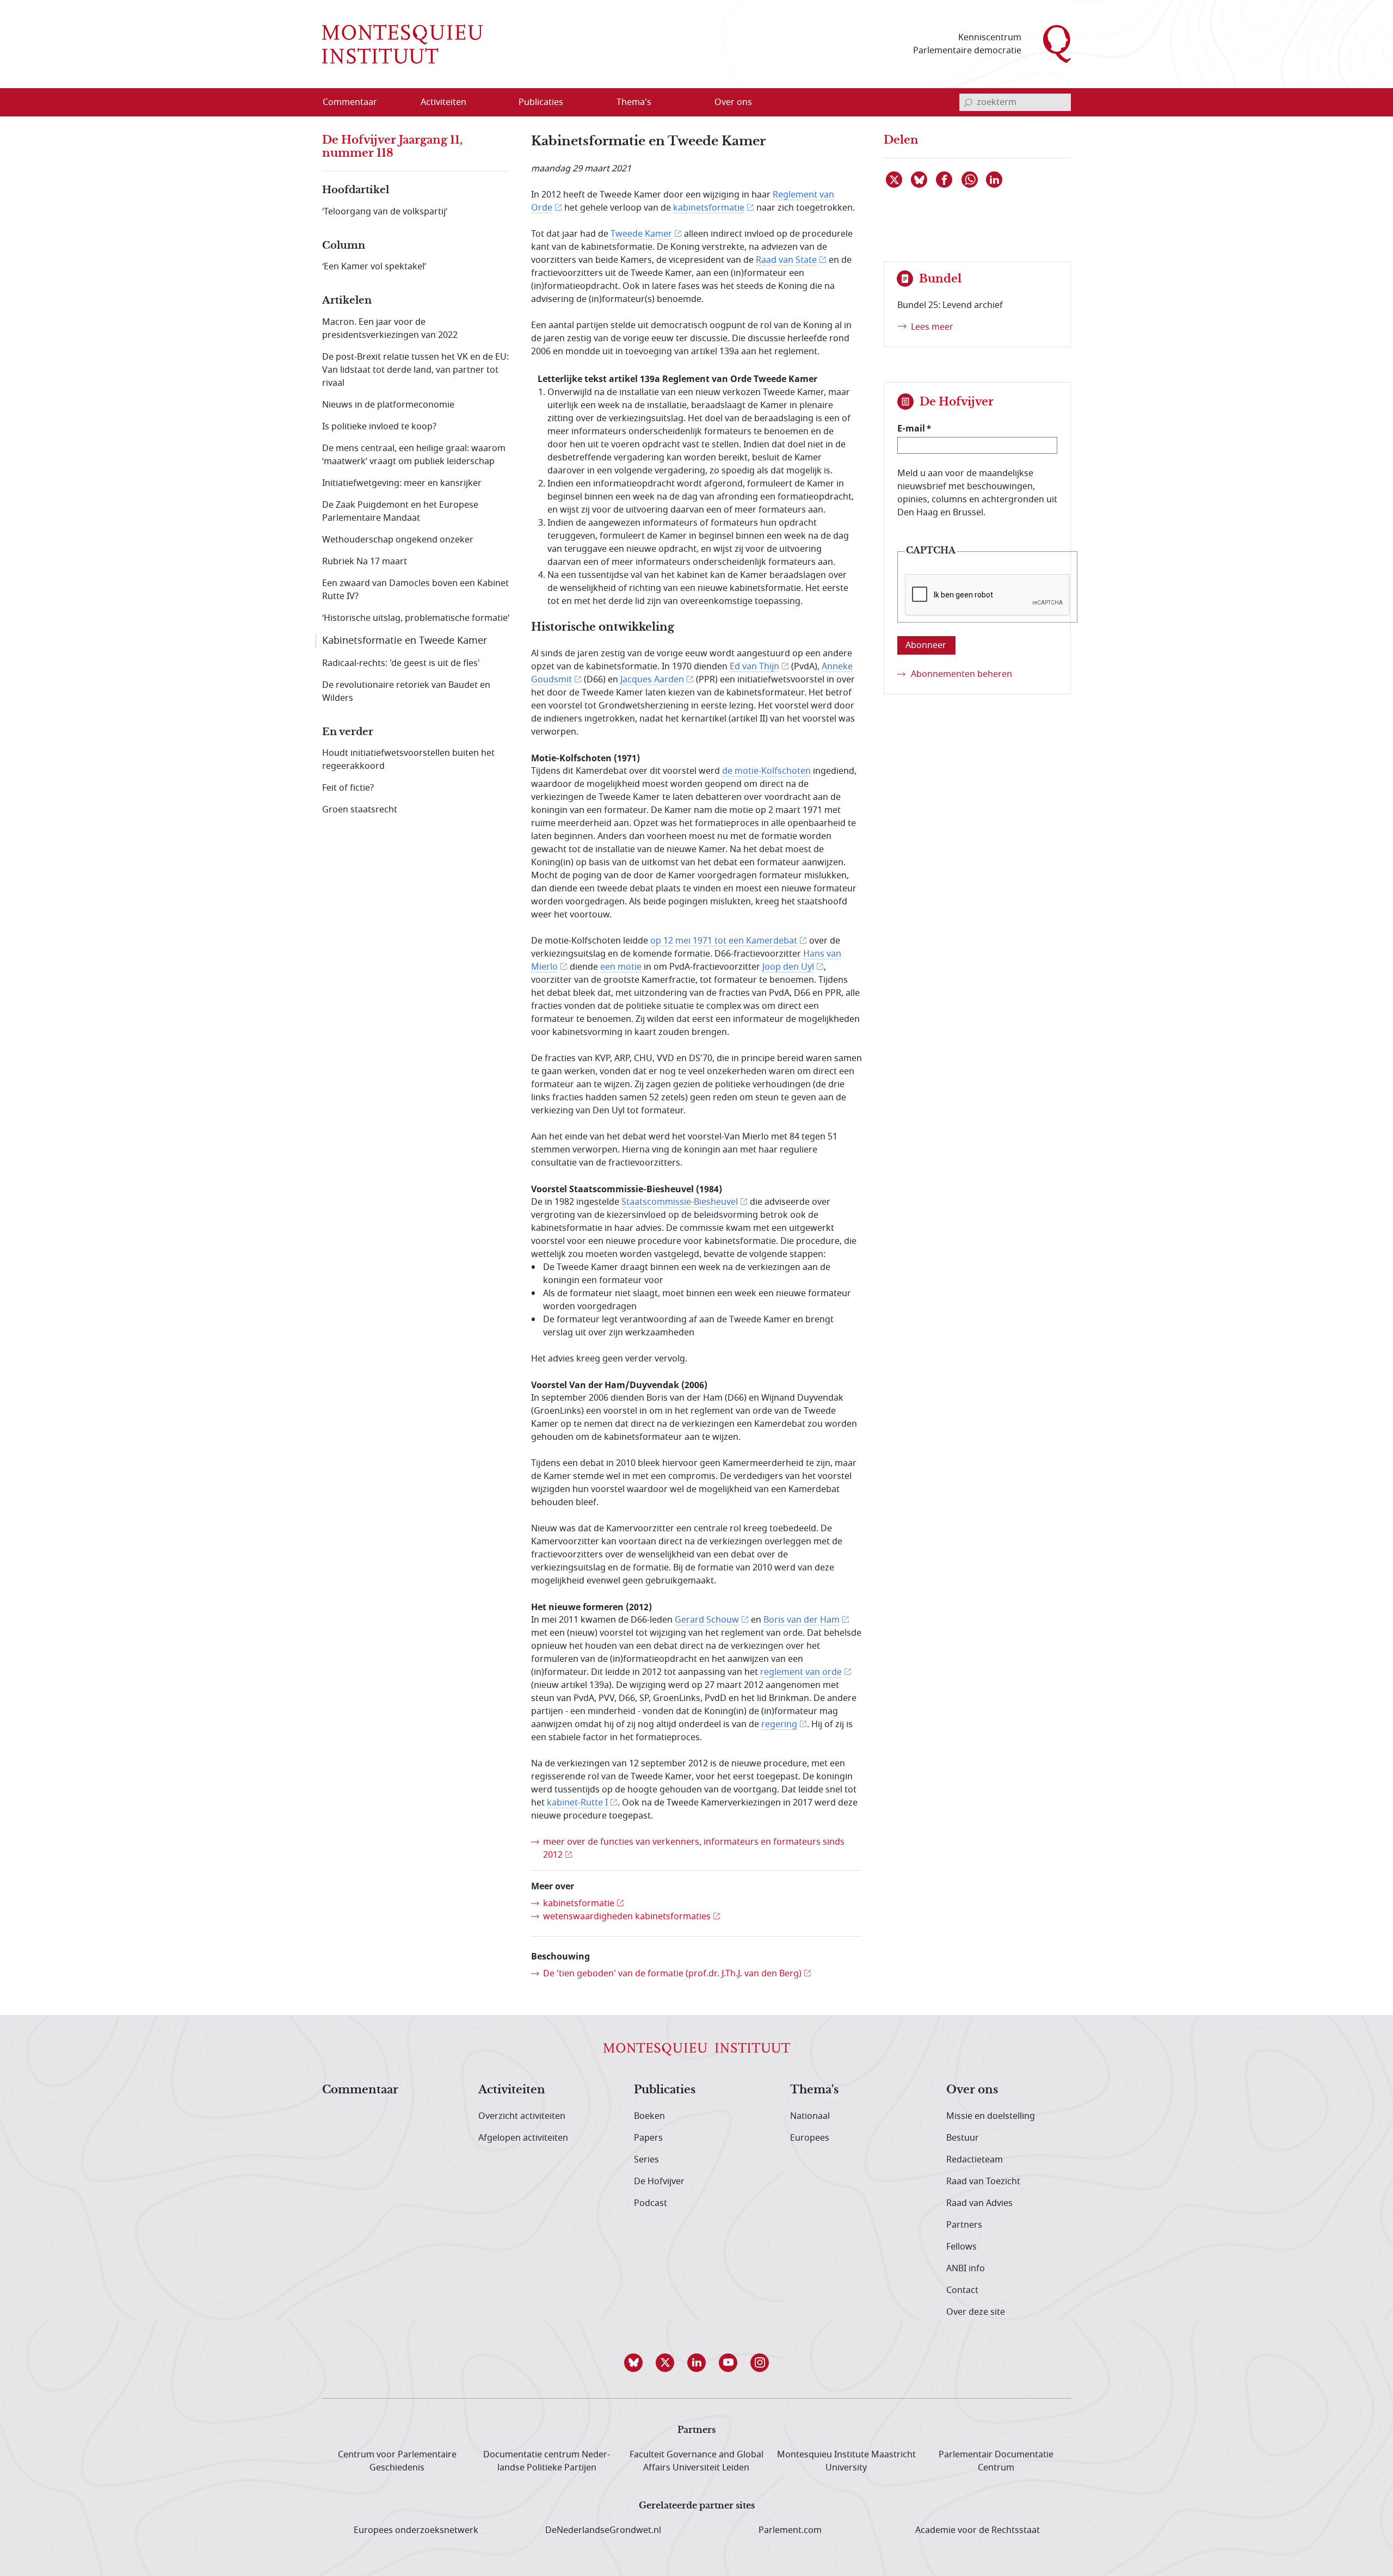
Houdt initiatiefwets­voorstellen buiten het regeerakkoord (408, 760)
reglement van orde (801, 1672)
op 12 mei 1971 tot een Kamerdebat (724, 941)
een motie (621, 967)
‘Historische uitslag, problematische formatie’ (416, 618)
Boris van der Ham (802, 1620)
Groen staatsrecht (360, 810)
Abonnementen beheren (961, 674)
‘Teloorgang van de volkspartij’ (385, 212)
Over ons (972, 2090)
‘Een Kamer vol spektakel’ (374, 267)
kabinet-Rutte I (577, 1803)
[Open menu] (496, 103)
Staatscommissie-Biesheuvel (680, 1202)
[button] (633, 2363)
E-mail (911, 428)
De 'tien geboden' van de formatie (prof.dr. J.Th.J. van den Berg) (672, 1974)
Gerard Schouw (707, 1620)
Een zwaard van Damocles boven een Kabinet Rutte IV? (415, 590)
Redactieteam (975, 2160)
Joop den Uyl (788, 967)
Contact (962, 2290)
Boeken (649, 2116)
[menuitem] (356, 102)
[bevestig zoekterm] (968, 102)
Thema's (814, 2090)
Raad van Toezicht (983, 2181)
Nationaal (810, 2116)
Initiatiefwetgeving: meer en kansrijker (402, 483)
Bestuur (963, 2138)
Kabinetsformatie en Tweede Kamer (405, 640)
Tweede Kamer (641, 234)
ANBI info (966, 2269)
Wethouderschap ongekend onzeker (398, 540)
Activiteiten (512, 2090)
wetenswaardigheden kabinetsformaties (627, 1916)
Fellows (961, 2247)
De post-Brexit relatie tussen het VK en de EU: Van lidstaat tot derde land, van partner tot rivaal (415, 370)
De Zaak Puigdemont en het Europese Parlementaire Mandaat (400, 511)
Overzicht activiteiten (522, 2116)
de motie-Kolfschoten (766, 771)
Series (646, 2160)
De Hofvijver (659, 2181)
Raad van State (786, 260)
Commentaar (360, 2090)
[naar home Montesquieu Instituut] (402, 44)
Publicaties (665, 2090)
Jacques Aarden (652, 680)
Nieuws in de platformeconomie (388, 405)
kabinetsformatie (709, 208)
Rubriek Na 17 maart (365, 562)
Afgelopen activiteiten (523, 2138)
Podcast (651, 2203)
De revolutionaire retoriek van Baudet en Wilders (406, 692)
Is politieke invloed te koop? (379, 427)
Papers (648, 2138)
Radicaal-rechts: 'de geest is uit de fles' (401, 663)
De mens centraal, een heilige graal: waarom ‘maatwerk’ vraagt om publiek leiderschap (414, 455)
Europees (810, 2138)
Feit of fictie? (348, 788)
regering (779, 1724)
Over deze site (976, 2312)
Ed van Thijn (754, 667)
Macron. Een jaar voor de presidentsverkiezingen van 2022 (390, 329)
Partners (964, 2225)
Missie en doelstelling (991, 2116)
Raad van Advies (979, 2203)
